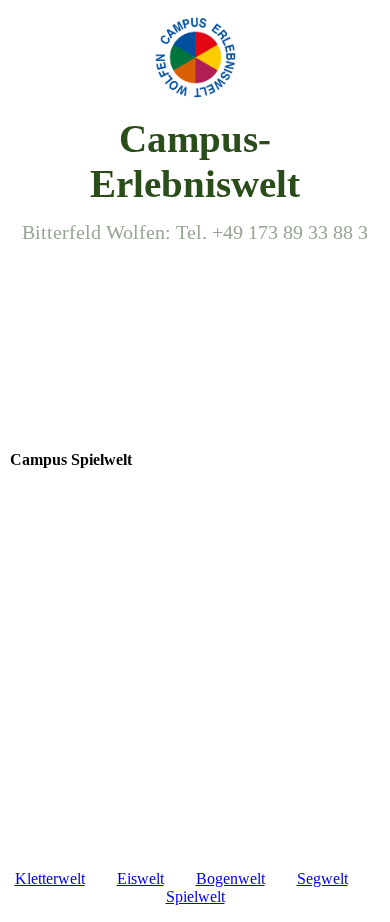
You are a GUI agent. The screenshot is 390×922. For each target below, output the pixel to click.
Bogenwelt (230, 878)
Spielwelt (195, 896)
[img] (195, 57)
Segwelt (322, 878)
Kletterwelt (50, 878)
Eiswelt (140, 878)
